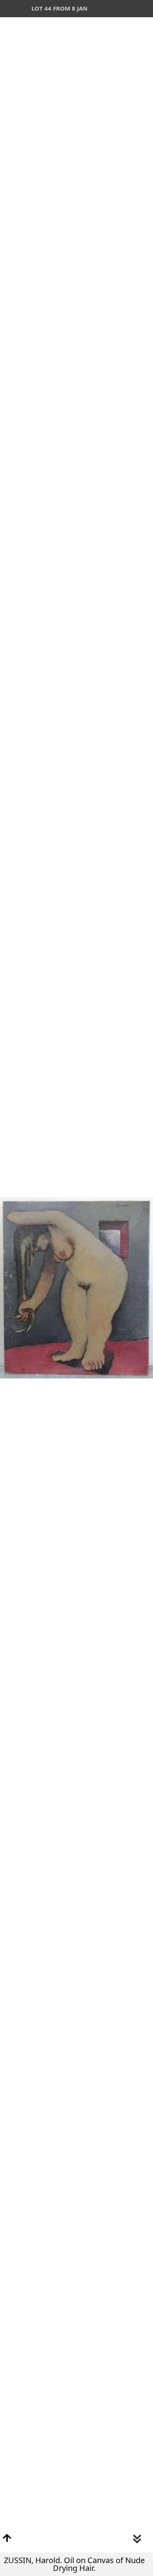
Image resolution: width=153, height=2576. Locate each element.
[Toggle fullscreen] (110, 9)
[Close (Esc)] (144, 9)
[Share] (127, 9)
